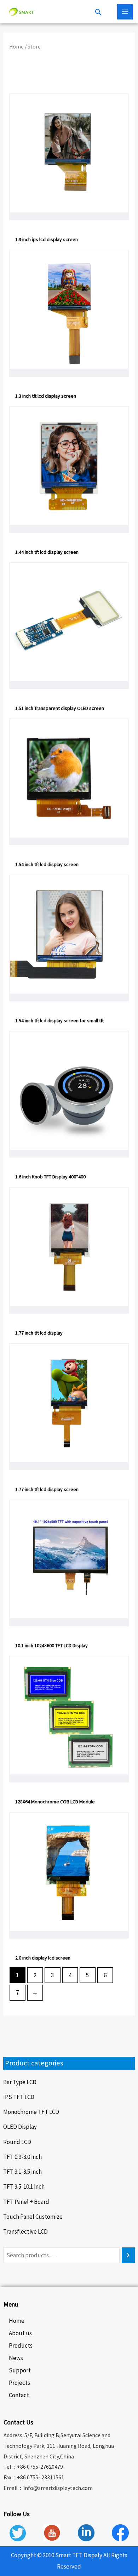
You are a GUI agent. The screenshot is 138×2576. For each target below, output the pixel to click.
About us (20, 2333)
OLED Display (20, 2127)
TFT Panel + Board (26, 2202)
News (16, 2358)
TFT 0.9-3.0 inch (22, 2157)
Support (20, 2370)
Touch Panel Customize (33, 2217)
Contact (19, 2395)
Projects (19, 2383)
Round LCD (17, 2142)
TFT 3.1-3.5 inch (22, 2172)
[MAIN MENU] (125, 12)
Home (16, 47)
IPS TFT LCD (19, 2097)
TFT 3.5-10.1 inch (24, 2187)
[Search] (128, 2255)
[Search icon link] (99, 13)
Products (21, 2345)
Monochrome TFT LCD (31, 2112)
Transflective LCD (25, 2231)
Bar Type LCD (20, 2082)
